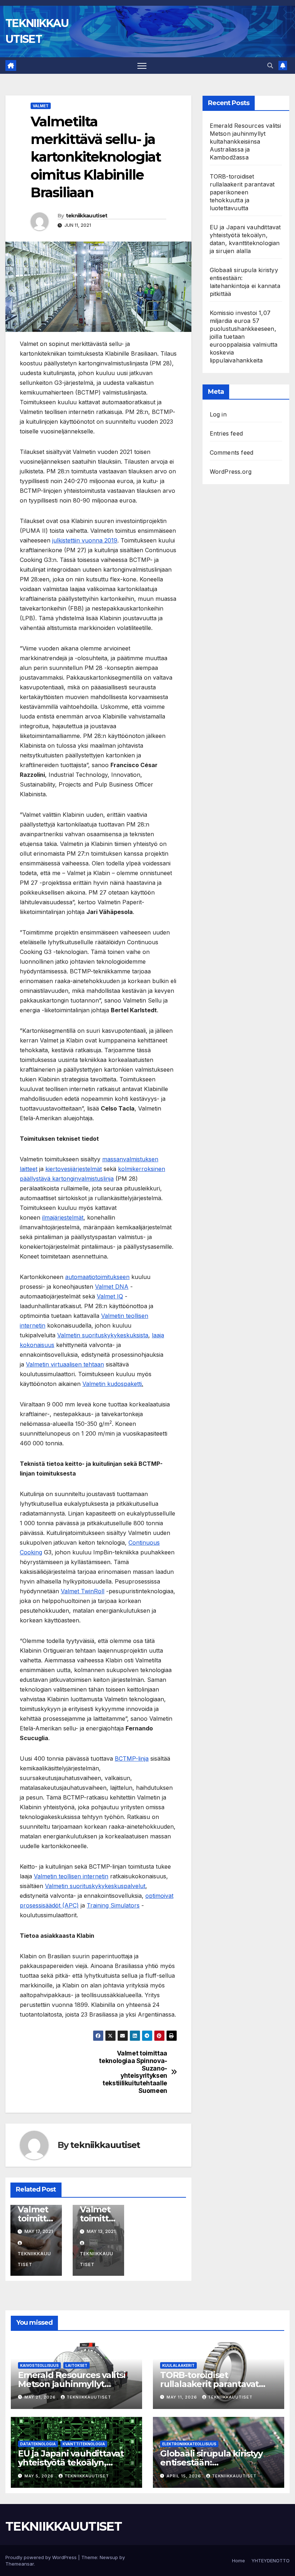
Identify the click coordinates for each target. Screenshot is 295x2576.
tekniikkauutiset (87, 216)
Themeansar (20, 2564)
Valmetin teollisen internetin (71, 1876)
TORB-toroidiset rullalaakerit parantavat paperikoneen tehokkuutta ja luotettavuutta (242, 192)
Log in (218, 414)
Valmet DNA (112, 1287)
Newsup (109, 2557)
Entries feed (226, 433)
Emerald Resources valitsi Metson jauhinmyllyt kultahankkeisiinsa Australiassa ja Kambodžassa (246, 141)
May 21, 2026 (41, 2397)
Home (239, 2561)
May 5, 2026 (40, 2476)
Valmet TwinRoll (83, 1591)
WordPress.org (231, 472)
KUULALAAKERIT (178, 2365)
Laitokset (76, 2365)
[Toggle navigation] (142, 66)
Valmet (41, 106)
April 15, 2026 (185, 2476)
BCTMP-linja (132, 1758)
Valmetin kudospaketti (112, 1384)
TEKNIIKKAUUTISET (63, 2526)
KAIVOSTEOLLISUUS (39, 2365)
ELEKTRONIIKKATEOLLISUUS (189, 2444)
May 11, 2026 (183, 2397)
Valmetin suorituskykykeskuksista (103, 1335)
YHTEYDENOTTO (271, 2561)
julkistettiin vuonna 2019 (85, 540)
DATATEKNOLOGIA (38, 2444)
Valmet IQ (110, 1296)
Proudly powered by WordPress (42, 2557)
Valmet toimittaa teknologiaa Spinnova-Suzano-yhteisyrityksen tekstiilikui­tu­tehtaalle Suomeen (133, 2072)
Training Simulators (113, 1905)
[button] (270, 66)
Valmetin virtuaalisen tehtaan (65, 1364)
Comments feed (232, 452)
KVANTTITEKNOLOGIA (84, 2444)
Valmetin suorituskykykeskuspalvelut (95, 1886)
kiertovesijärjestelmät (74, 1169)
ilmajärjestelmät (63, 1217)
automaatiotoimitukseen (97, 1277)
